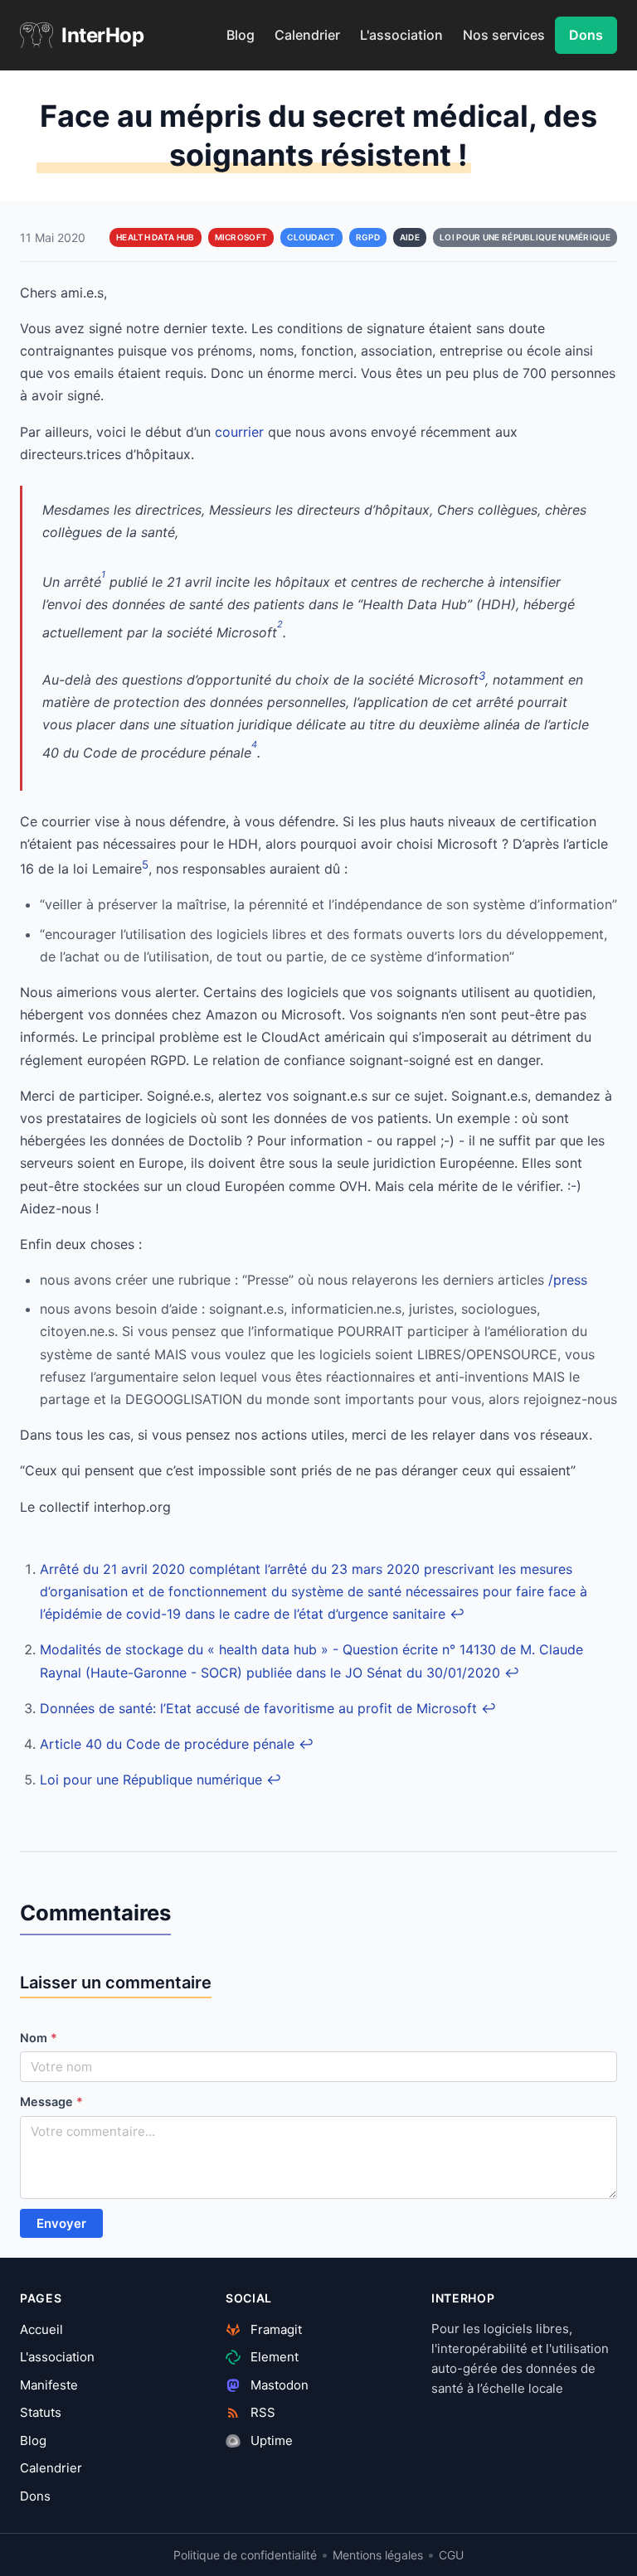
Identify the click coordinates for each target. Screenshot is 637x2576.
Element (273, 2357)
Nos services (504, 35)
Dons (586, 35)
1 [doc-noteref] (103, 574)
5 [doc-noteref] (145, 864)
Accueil (41, 2329)
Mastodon (278, 2385)
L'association (401, 35)
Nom (39, 2038)
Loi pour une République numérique (151, 1779)
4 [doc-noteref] (254, 744)
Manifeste (49, 2385)
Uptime (270, 2440)
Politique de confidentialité (245, 2555)
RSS (261, 2412)
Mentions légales (378, 2555)
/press (568, 1280)
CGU (451, 2555)
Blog (241, 35)
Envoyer (61, 2223)
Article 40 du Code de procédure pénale (167, 1744)
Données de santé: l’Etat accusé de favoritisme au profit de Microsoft (258, 1708)
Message (51, 2101)
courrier (239, 432)
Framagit (275, 2329)
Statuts (41, 2412)
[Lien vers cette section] (186, 1916)
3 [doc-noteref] (482, 675)
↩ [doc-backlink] (457, 1614)
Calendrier (307, 35)
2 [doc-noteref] (280, 624)
